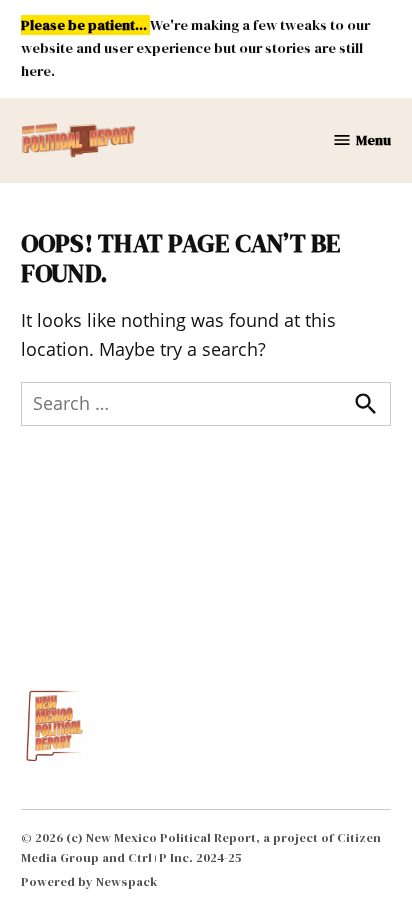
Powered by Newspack (89, 881)
